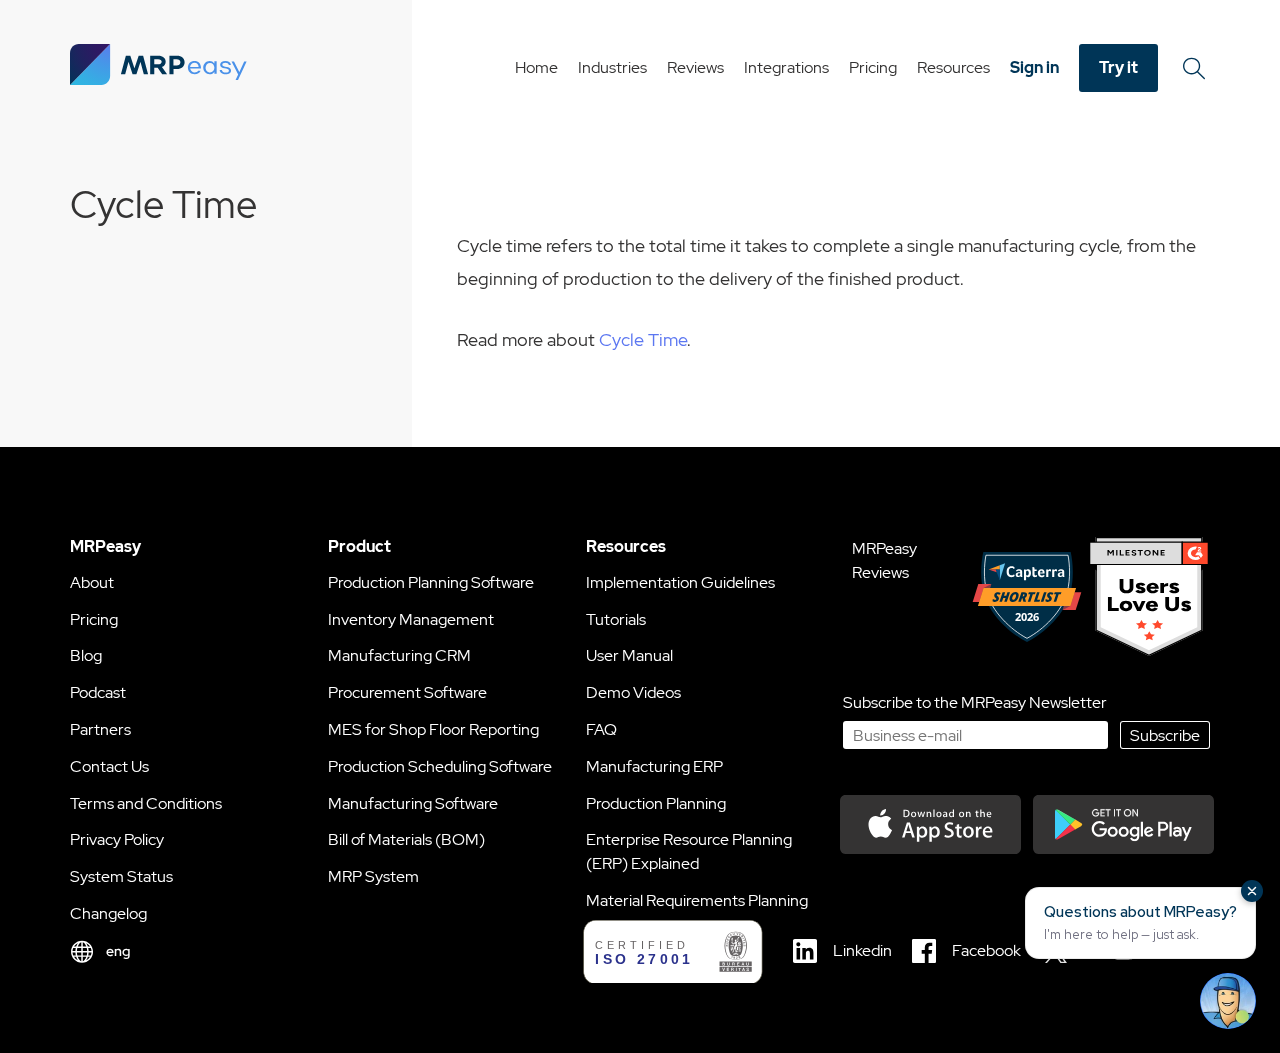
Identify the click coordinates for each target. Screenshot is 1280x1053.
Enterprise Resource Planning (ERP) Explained (689, 851)
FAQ (601, 729)
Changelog (108, 913)
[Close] (1252, 891)
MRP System (373, 876)
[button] (1140, 923)
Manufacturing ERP (654, 766)
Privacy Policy (117, 839)
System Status (121, 876)
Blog (86, 655)
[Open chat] (1228, 1001)
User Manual (629, 655)
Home (536, 67)
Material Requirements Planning (697, 900)
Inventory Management (411, 619)
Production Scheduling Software (440, 766)
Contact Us (109, 766)
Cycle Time (643, 339)
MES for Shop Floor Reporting (433, 729)
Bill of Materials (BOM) (406, 839)
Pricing (873, 67)
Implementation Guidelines (680, 582)
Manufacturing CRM (399, 655)
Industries (612, 67)
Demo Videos (633, 692)
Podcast (98, 692)
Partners (100, 729)
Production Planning (656, 803)
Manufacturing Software (413, 803)
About (92, 582)
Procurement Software (407, 692)
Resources (953, 67)
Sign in (1034, 67)
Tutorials (616, 619)
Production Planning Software (431, 582)
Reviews (695, 67)
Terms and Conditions (146, 803)
